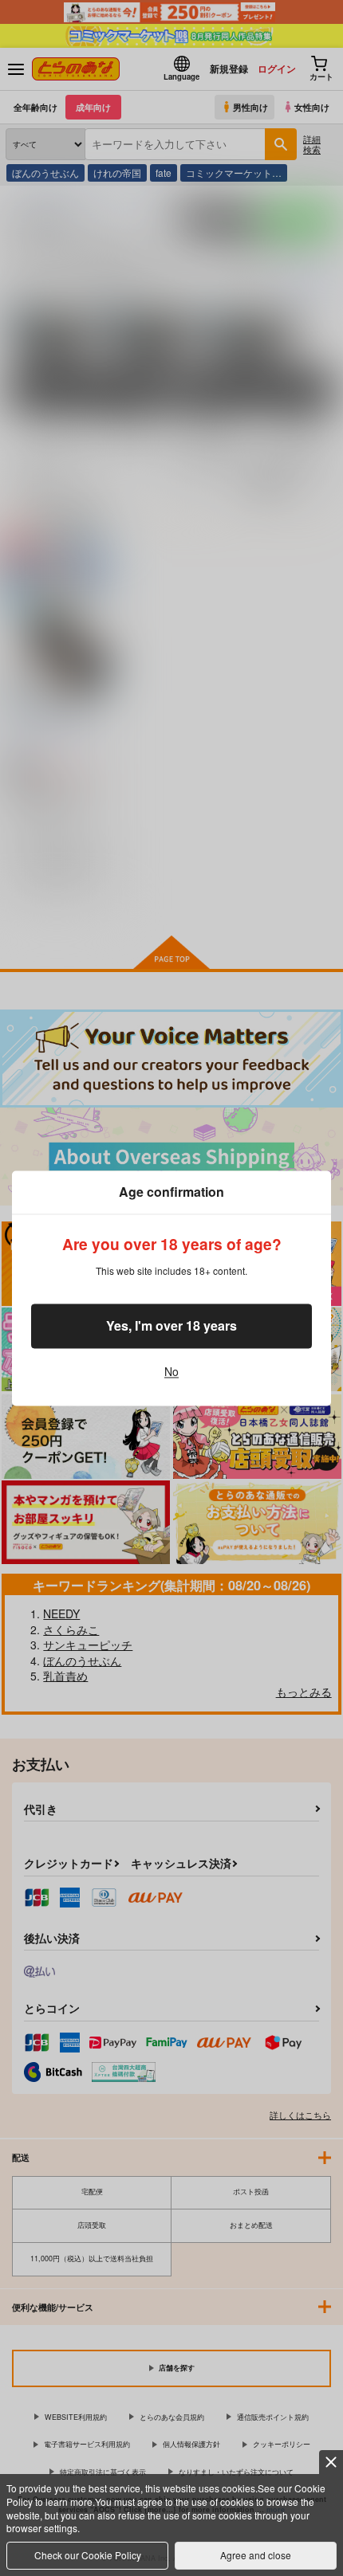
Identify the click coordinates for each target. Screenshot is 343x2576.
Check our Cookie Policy (88, 2555)
